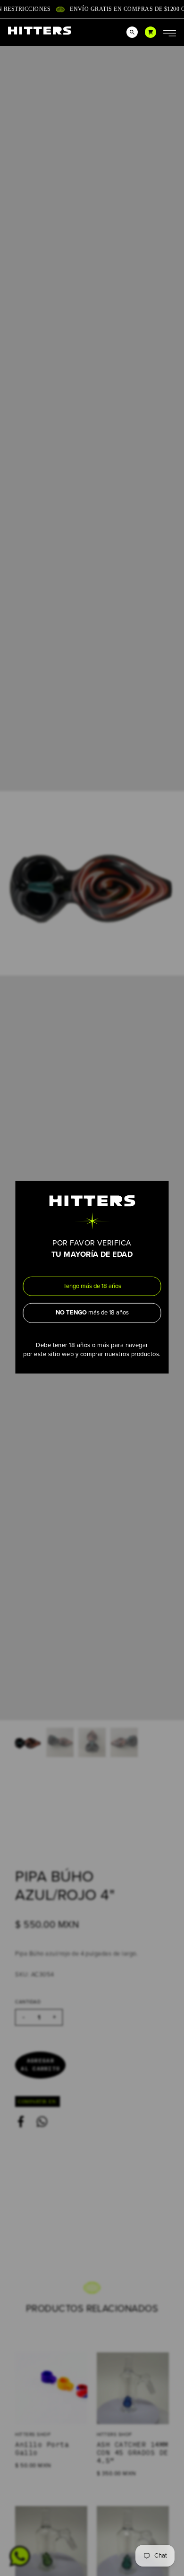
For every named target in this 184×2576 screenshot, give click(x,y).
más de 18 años (92, 1313)
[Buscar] (132, 32)
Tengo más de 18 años (92, 1286)
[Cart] (151, 32)
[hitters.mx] (40, 30)
